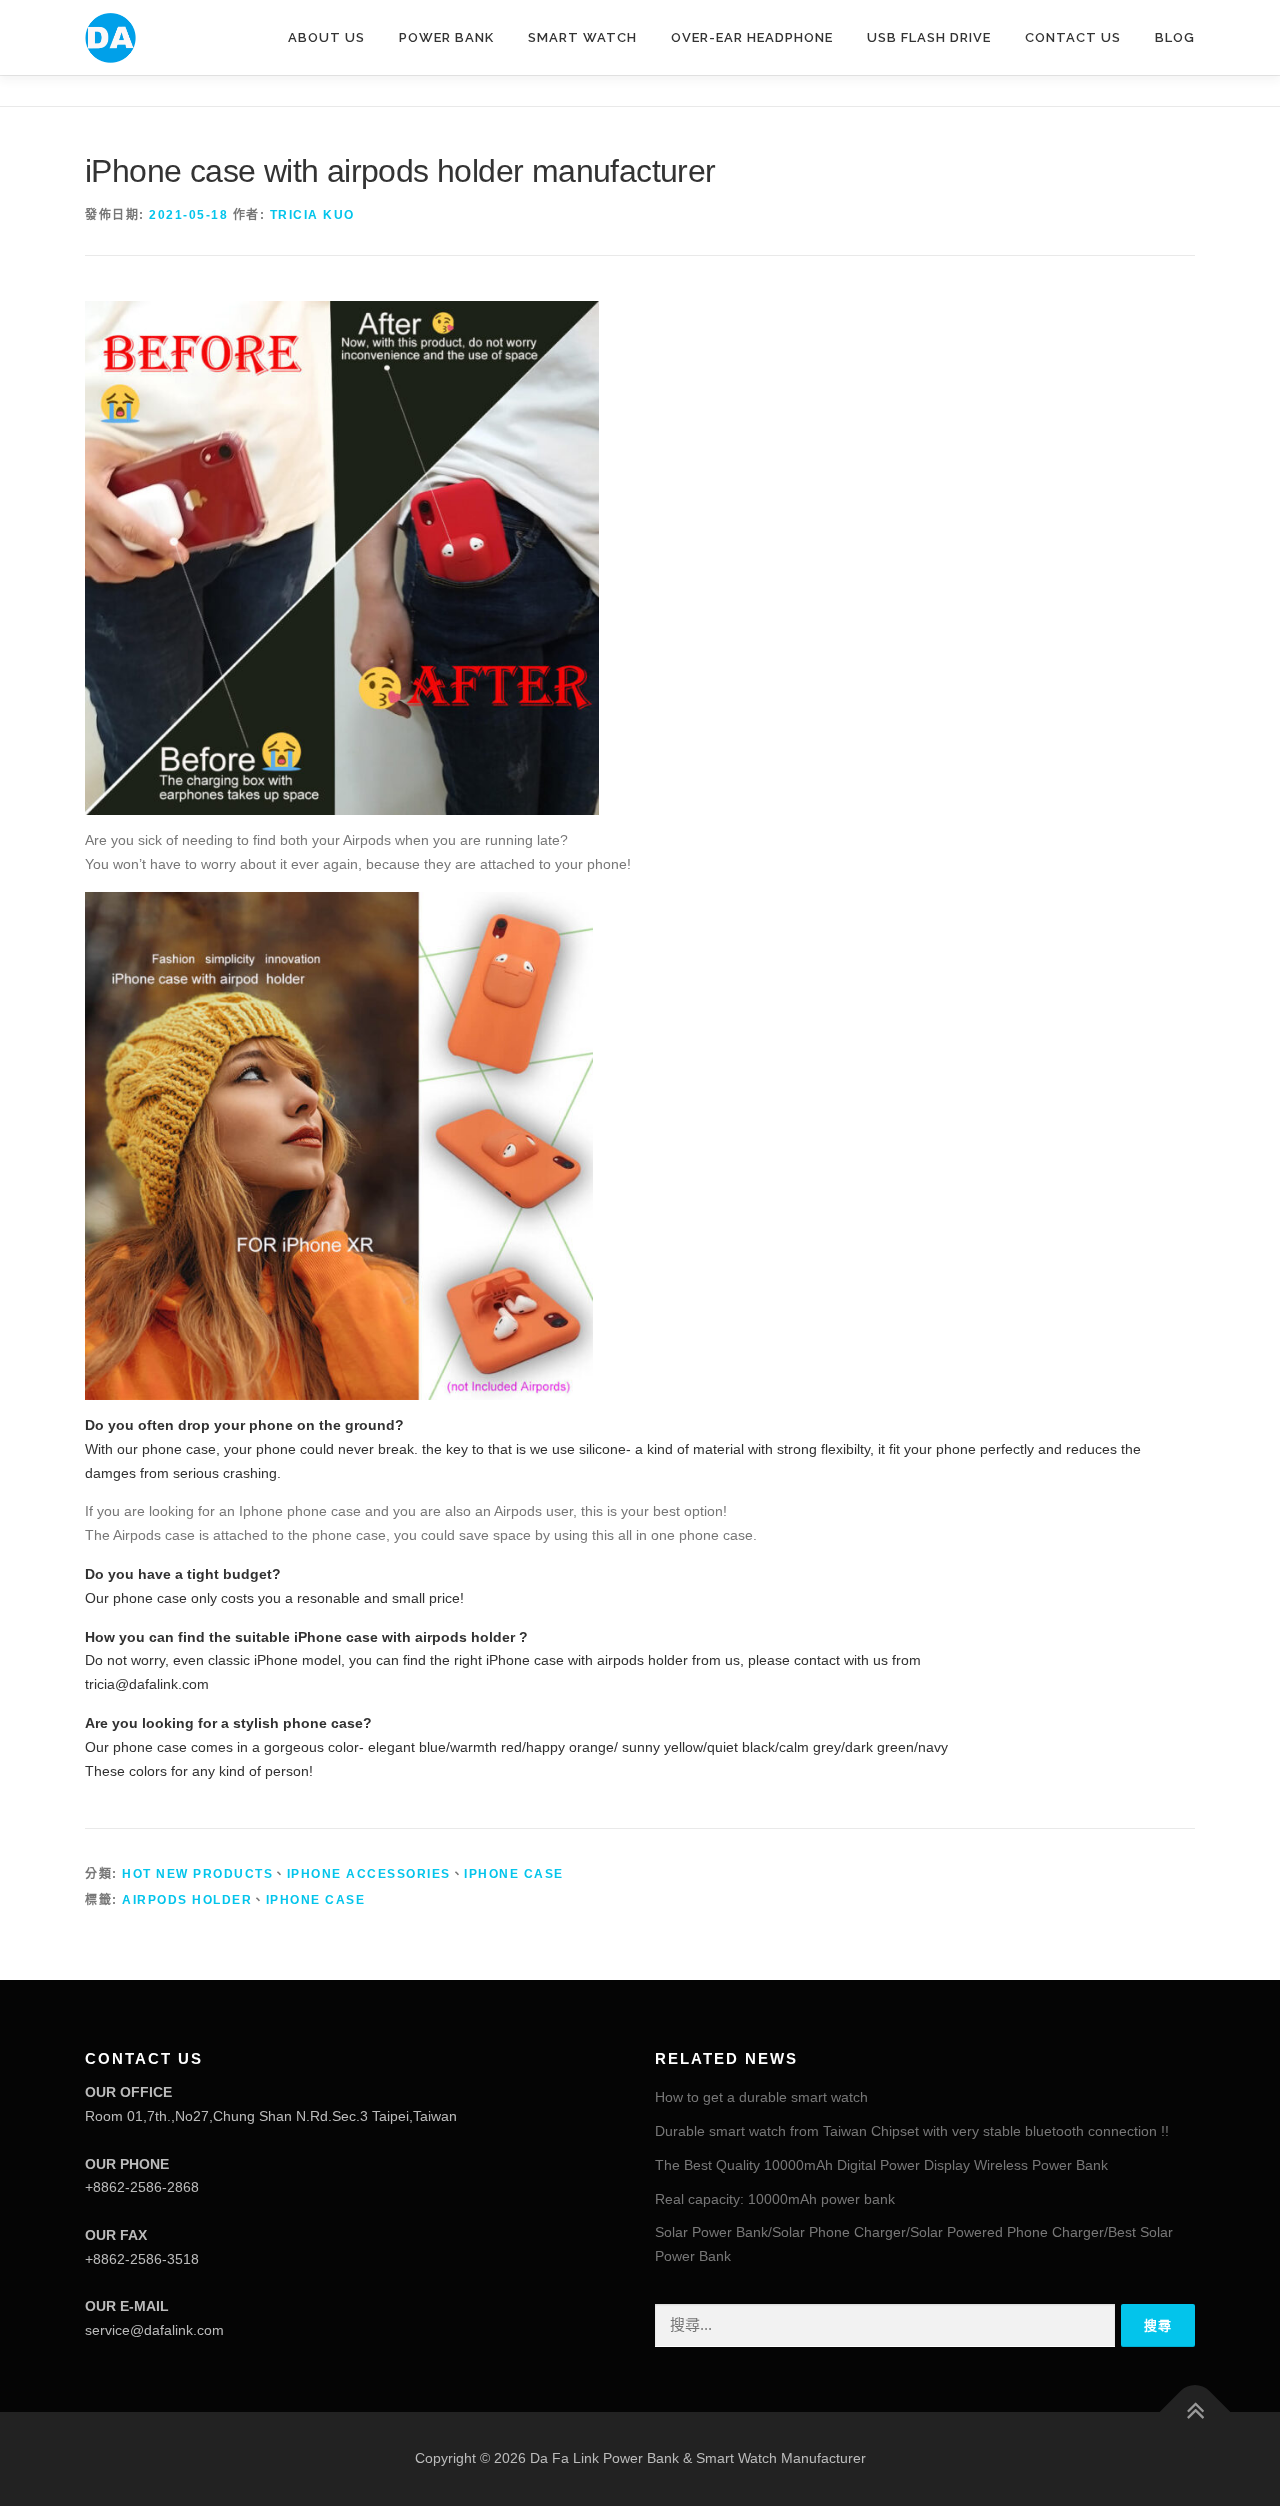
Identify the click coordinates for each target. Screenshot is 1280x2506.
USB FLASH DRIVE (929, 37)
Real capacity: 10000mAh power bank (775, 2199)
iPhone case (514, 1874)
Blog (1175, 37)
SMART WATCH (582, 37)
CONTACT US (1073, 37)
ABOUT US (326, 37)
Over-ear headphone (752, 37)
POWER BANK (446, 37)
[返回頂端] (1195, 2412)
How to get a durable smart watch (761, 2097)
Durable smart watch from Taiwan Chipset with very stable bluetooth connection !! (912, 2131)
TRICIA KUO (312, 215)
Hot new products (197, 1874)
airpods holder (187, 1900)
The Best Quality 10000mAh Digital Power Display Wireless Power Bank (881, 2165)
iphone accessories (369, 1874)
